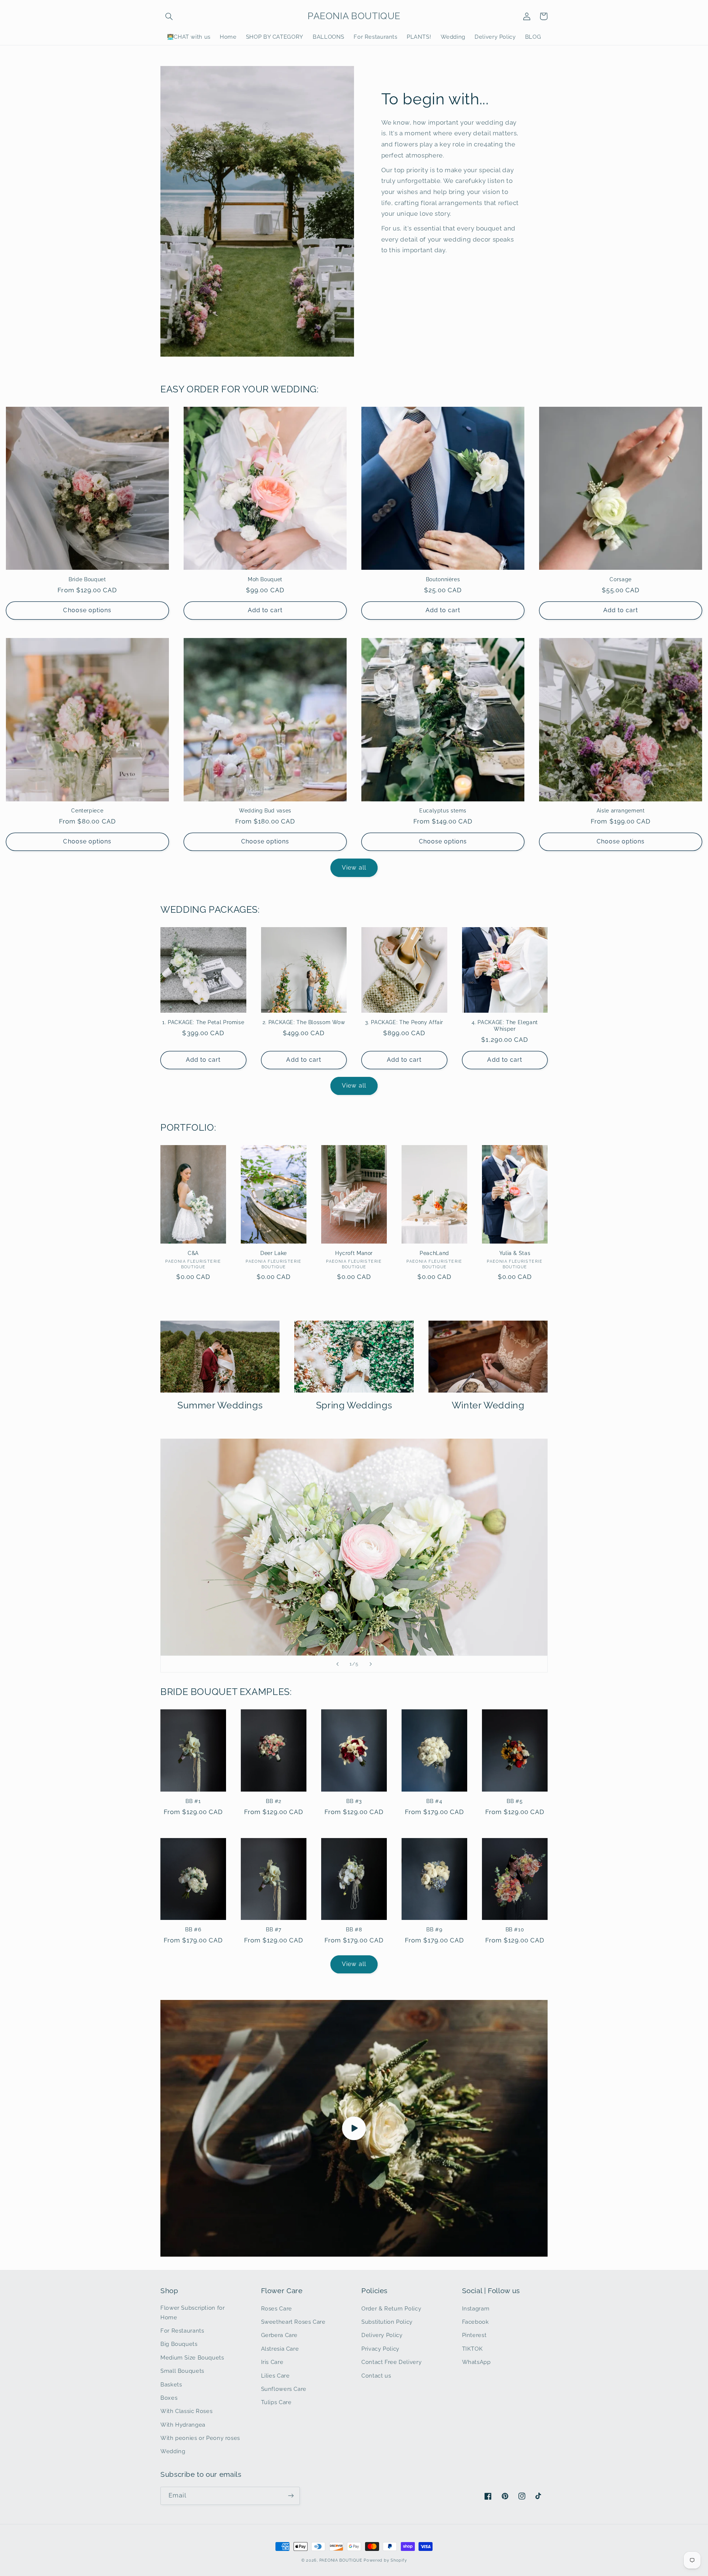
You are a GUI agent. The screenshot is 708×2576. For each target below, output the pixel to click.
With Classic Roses (186, 2411)
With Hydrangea (183, 2425)
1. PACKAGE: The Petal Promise (203, 1022)
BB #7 (274, 1930)
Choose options (87, 610)
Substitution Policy (387, 2322)
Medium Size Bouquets (192, 2357)
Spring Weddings (354, 1405)
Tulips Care (276, 2402)
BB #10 (515, 1930)
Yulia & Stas (515, 1253)
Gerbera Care (280, 2335)
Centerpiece (87, 811)
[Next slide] (371, 1664)
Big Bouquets (179, 2344)
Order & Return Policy (391, 2308)
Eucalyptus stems (443, 811)
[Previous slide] (337, 1664)
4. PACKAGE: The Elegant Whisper (505, 1026)
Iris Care (272, 2362)
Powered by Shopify (385, 2560)
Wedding (173, 2451)
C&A (193, 1253)
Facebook (476, 2322)
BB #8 (354, 1930)
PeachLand (434, 1253)
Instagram (476, 2308)
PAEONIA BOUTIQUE (341, 2560)
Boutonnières (443, 579)
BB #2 (274, 1801)
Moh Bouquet (265, 579)
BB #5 (515, 1801)
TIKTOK (473, 2349)
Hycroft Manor (354, 1253)
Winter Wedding (488, 1405)
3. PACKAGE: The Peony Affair (404, 1022)
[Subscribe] (291, 2496)
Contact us (376, 2376)
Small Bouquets (182, 2371)
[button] (169, 16)
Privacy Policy (380, 2349)
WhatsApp (476, 2362)
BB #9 (434, 1930)
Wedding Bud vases (265, 811)
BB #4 (434, 1801)
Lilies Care (275, 2376)
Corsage (620, 579)
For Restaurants (182, 2331)
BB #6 (193, 1930)
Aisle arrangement (621, 811)
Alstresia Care (280, 2349)
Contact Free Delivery (391, 2362)
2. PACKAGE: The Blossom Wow (304, 1022)
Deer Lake (274, 1253)
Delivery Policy (382, 2335)
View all (354, 868)
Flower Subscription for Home (193, 2312)
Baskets (171, 2384)
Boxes (169, 2398)
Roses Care (277, 2308)
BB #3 (354, 1801)
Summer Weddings (220, 1405)
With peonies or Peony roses (200, 2438)
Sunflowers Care (284, 2389)
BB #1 (193, 1801)
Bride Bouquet (87, 579)
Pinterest (474, 2335)
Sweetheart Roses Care (293, 2322)
